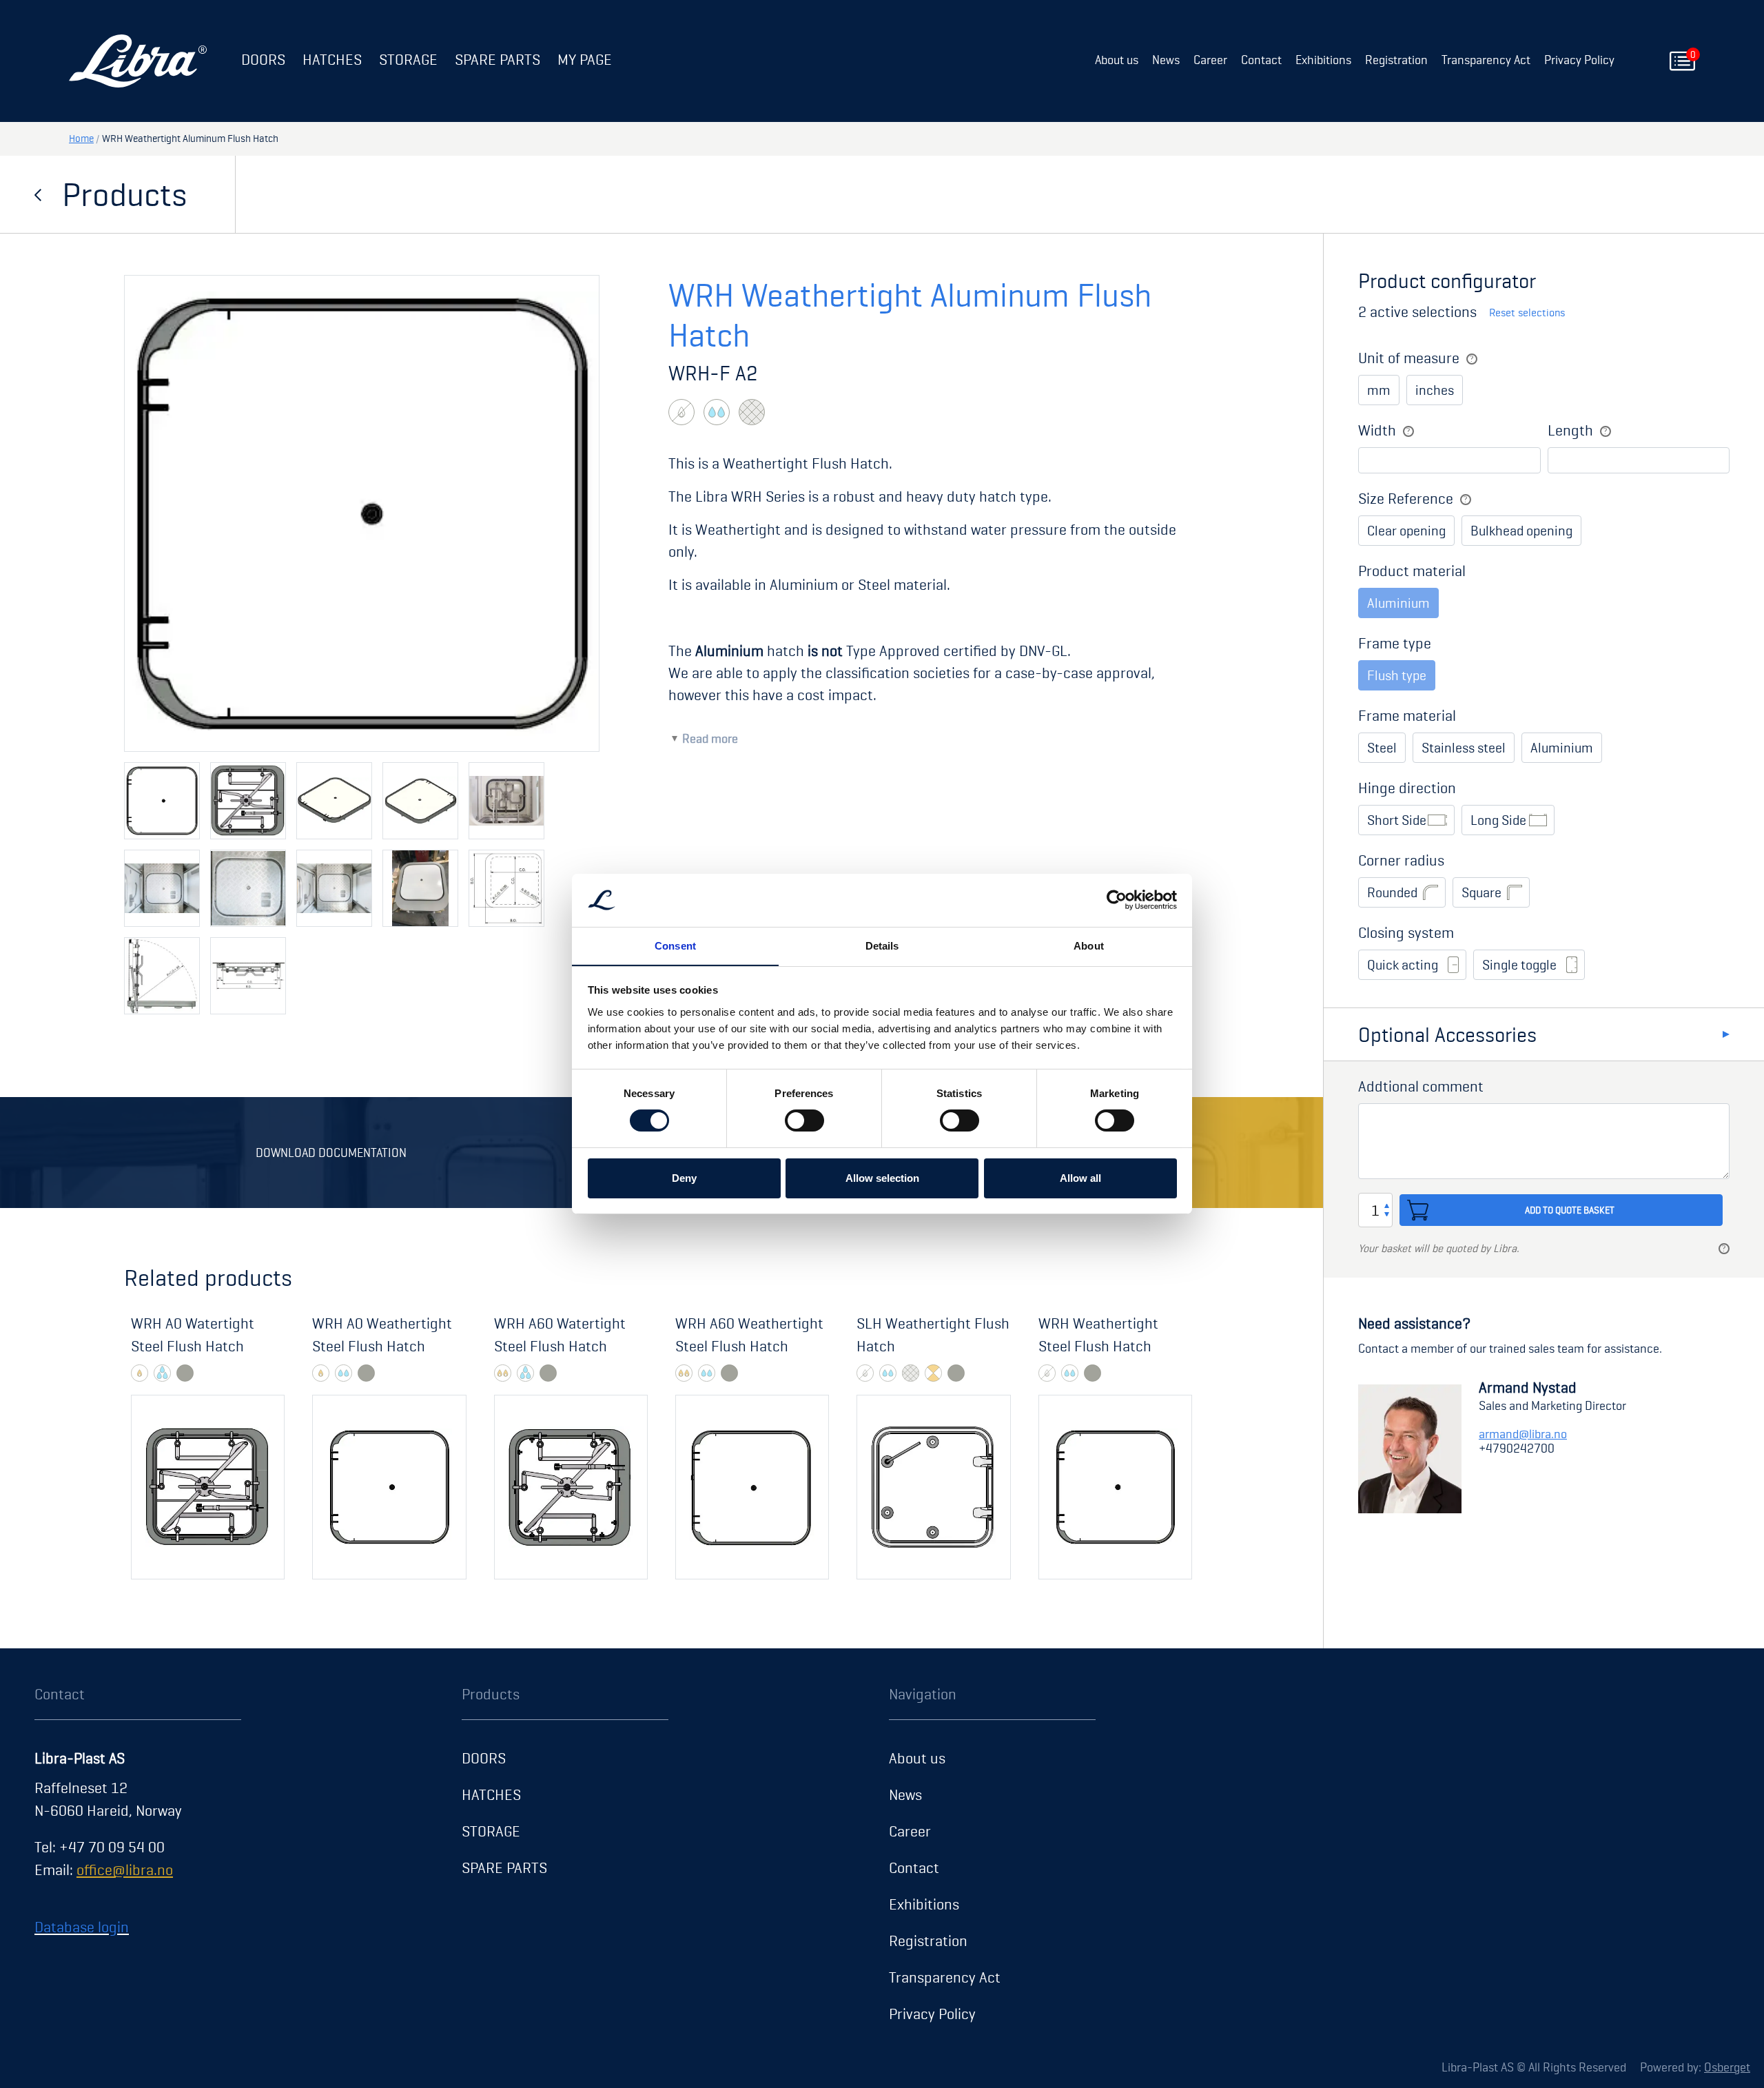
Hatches (332, 59)
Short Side (1397, 820)
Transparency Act (1486, 60)
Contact (1261, 60)
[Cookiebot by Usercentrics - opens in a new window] (1117, 900)
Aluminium (1562, 748)
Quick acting (1403, 965)
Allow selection (882, 1178)
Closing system (1406, 932)
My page (585, 59)
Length (1570, 430)
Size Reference (1406, 498)
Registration (1396, 60)
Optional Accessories (1447, 1034)
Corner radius (1401, 860)
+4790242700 (1517, 1448)
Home (81, 139)
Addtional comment (1421, 1086)
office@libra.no (125, 1870)
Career (1210, 60)
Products (124, 194)
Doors (263, 59)
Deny (684, 1178)
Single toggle (1519, 965)
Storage (408, 59)
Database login (82, 1927)
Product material (1412, 571)
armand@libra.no (1523, 1434)
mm (1379, 390)
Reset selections (1527, 313)
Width (1377, 430)
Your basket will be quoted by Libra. (1439, 1248)
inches (1435, 390)
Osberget (1727, 2067)
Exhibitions (1323, 60)
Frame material (1407, 715)
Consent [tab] (675, 946)
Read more (710, 738)
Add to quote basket (1570, 1210)
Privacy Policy (1579, 60)
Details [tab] (882, 946)
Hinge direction (1407, 788)
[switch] (804, 1120)
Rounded (1392, 892)
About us (1117, 60)
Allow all (1080, 1178)
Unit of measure (1409, 358)
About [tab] (1089, 946)
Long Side (1498, 820)
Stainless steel (1464, 748)
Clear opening (1406, 531)
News (1166, 60)
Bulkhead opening (1521, 531)
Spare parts (498, 59)
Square (1481, 892)
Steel (1382, 748)
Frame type (1395, 643)
